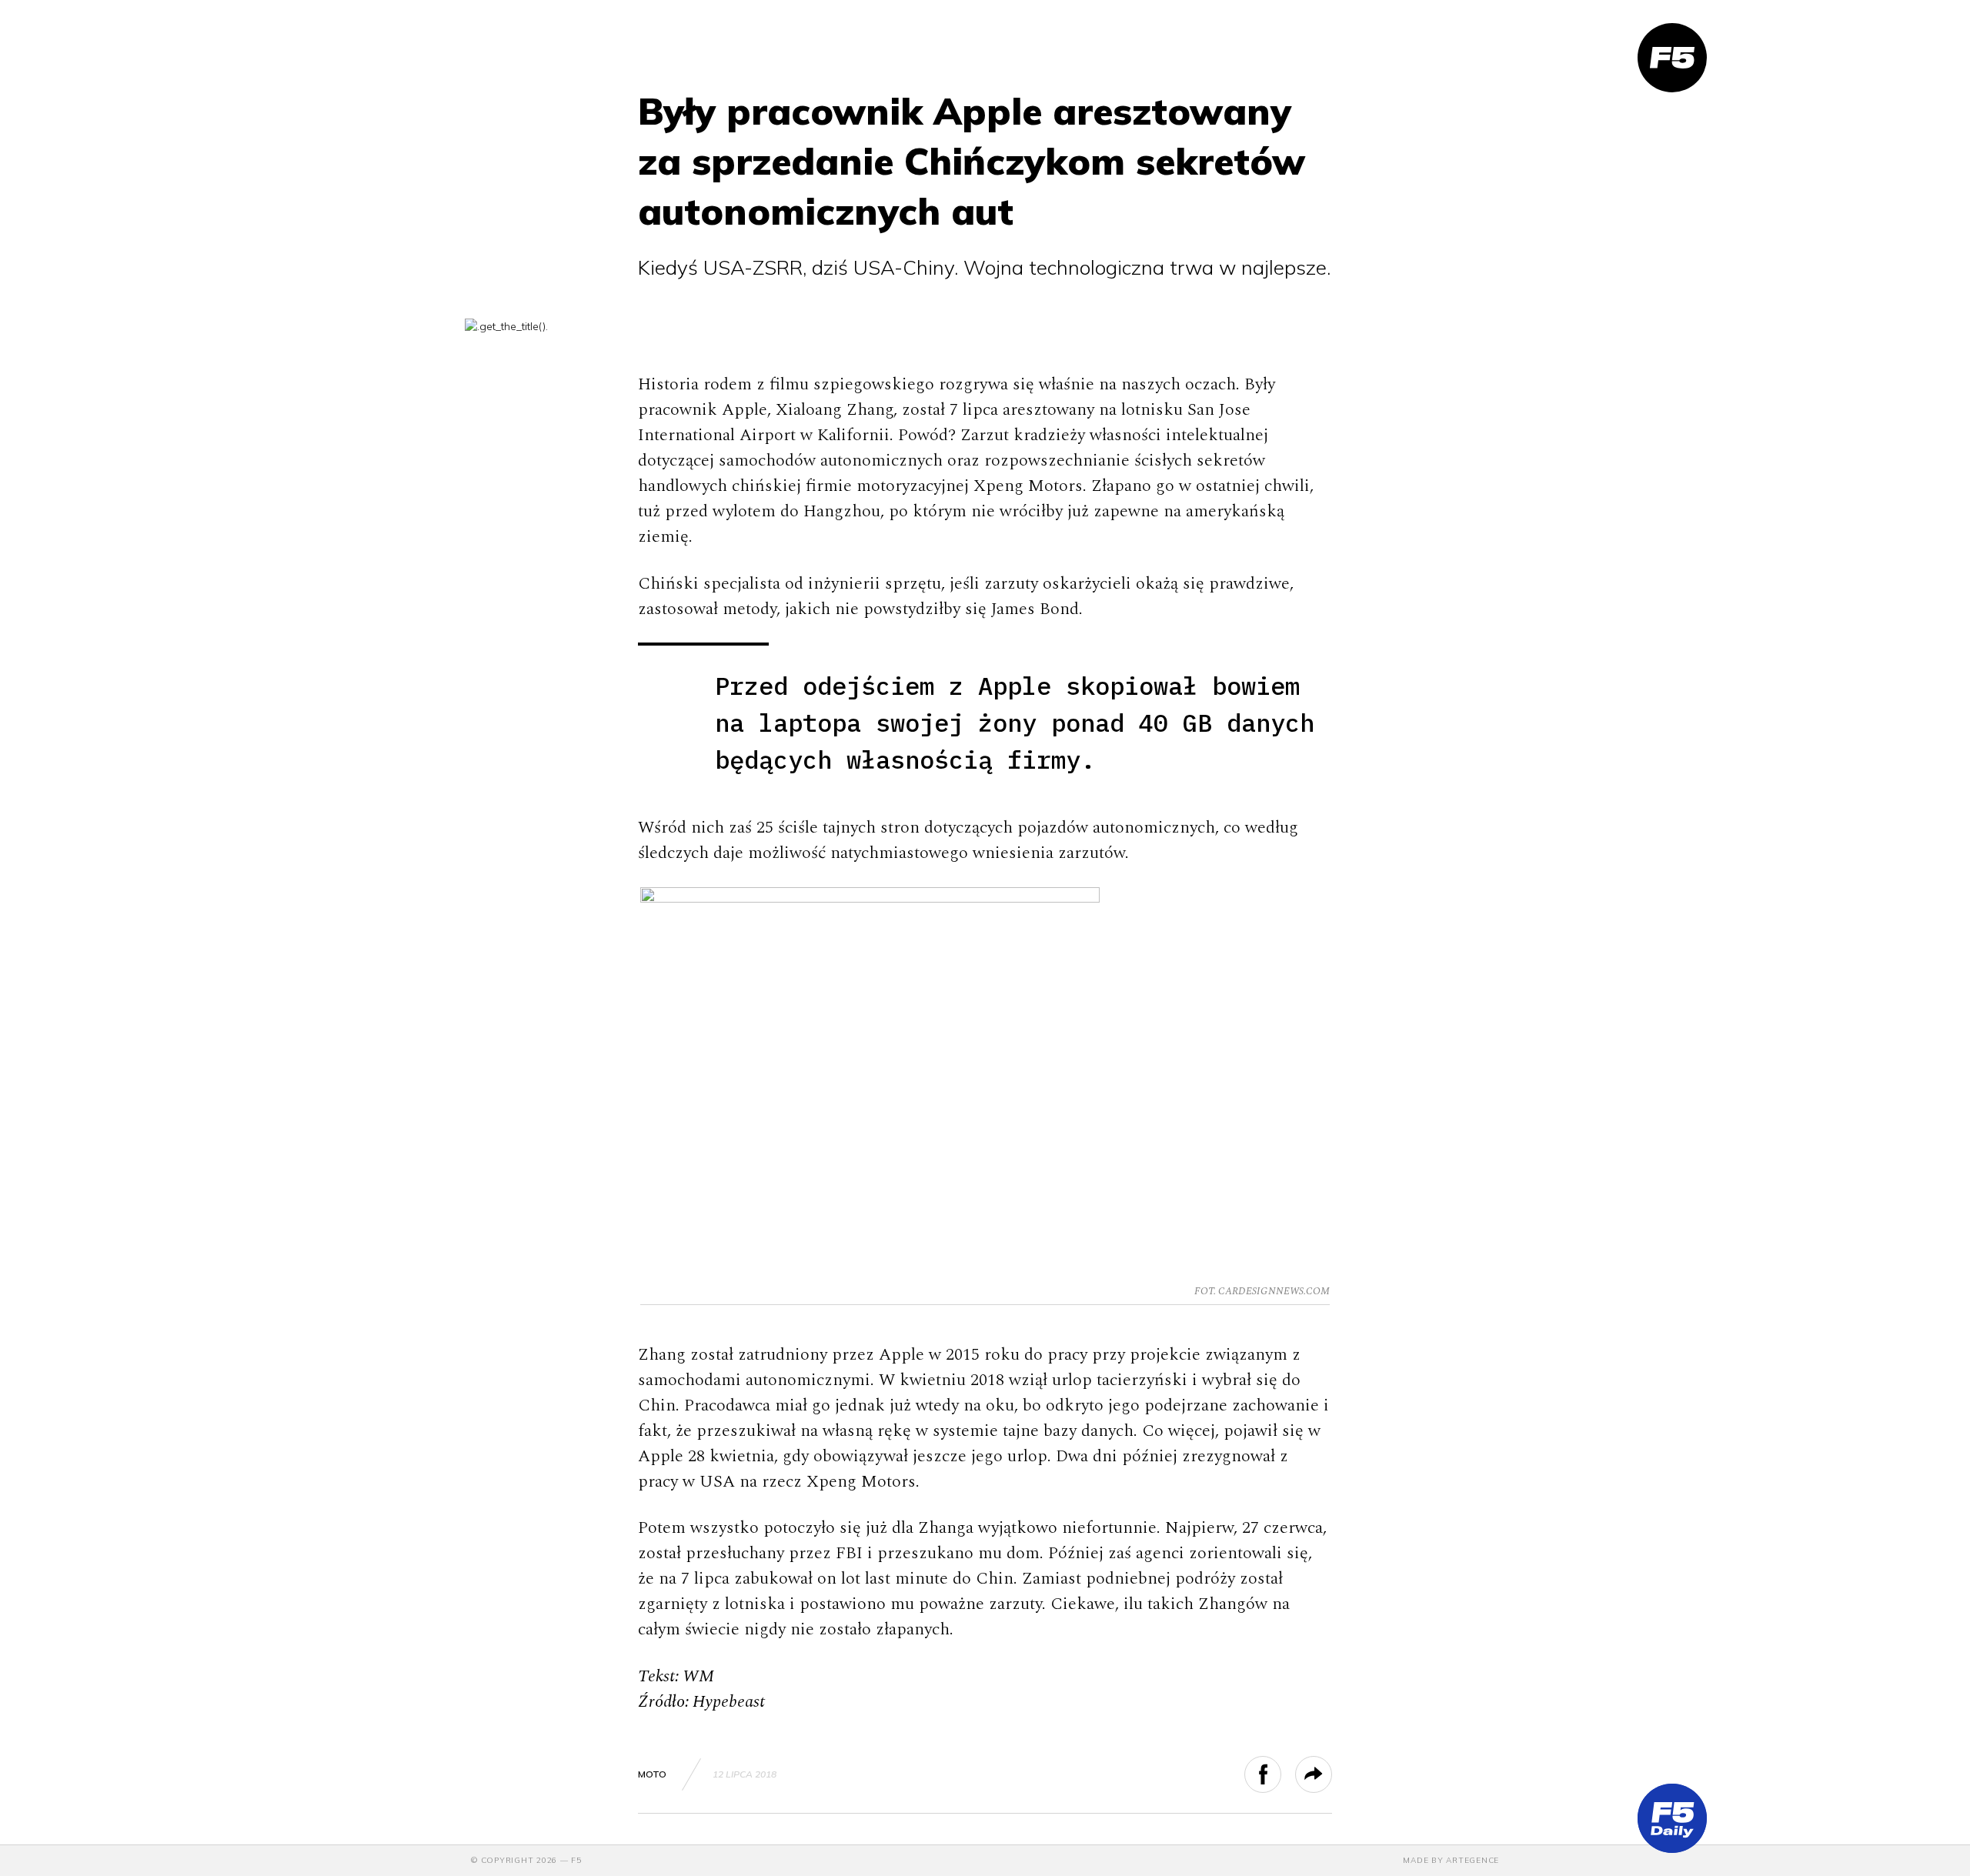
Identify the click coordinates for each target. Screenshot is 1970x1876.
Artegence (1472, 1860)
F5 (576, 1860)
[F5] (1672, 58)
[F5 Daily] (1672, 1818)
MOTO (652, 1774)
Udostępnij (1281, 1774)
